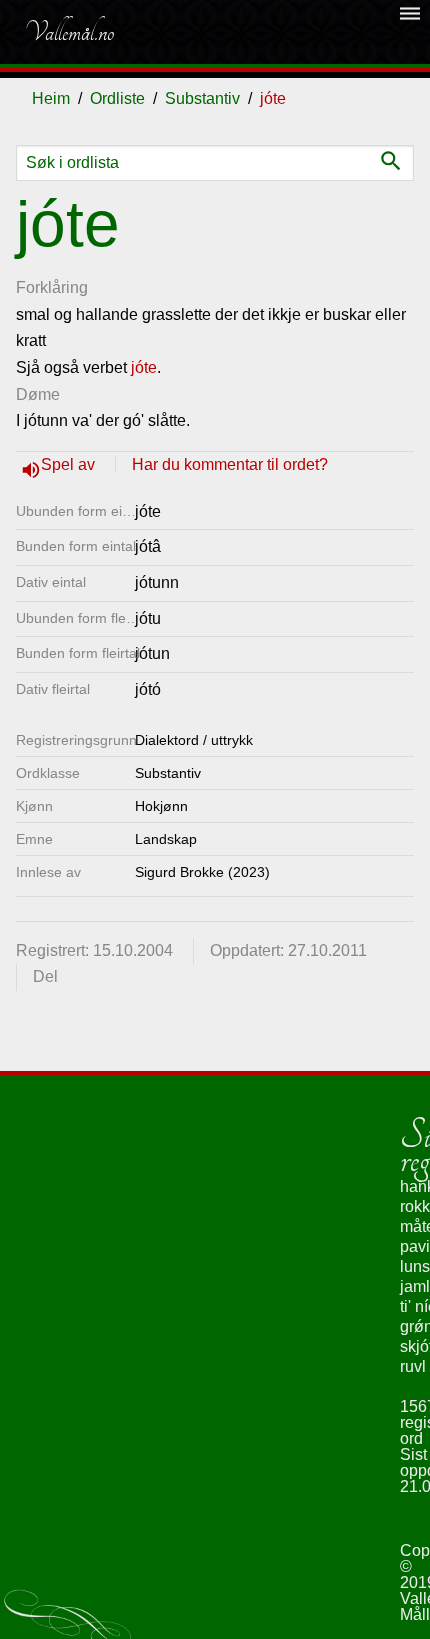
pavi (415, 1246)
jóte (144, 367)
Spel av (70, 464)
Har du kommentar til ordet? (230, 464)
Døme (38, 394)
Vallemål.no (69, 32)
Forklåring (52, 287)
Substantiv (202, 98)
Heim (51, 98)
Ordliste (117, 98)
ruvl (413, 1366)
